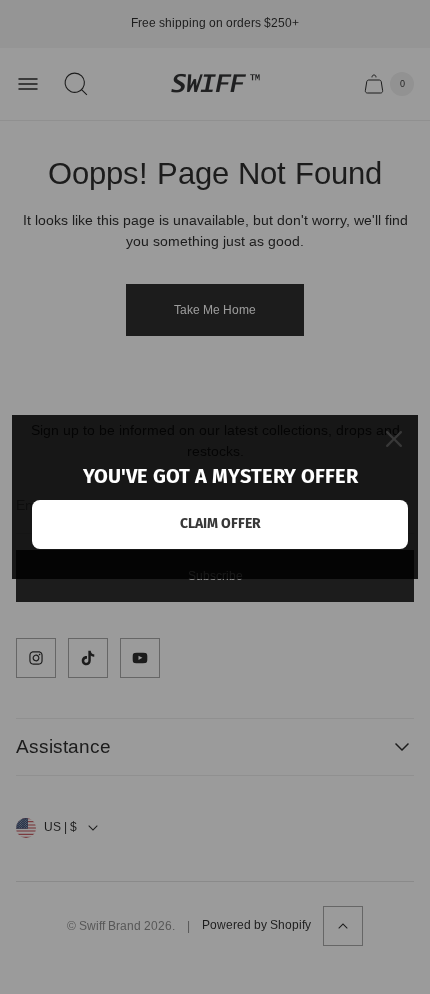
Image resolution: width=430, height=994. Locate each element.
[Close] (394, 439)
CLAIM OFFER (220, 523)
